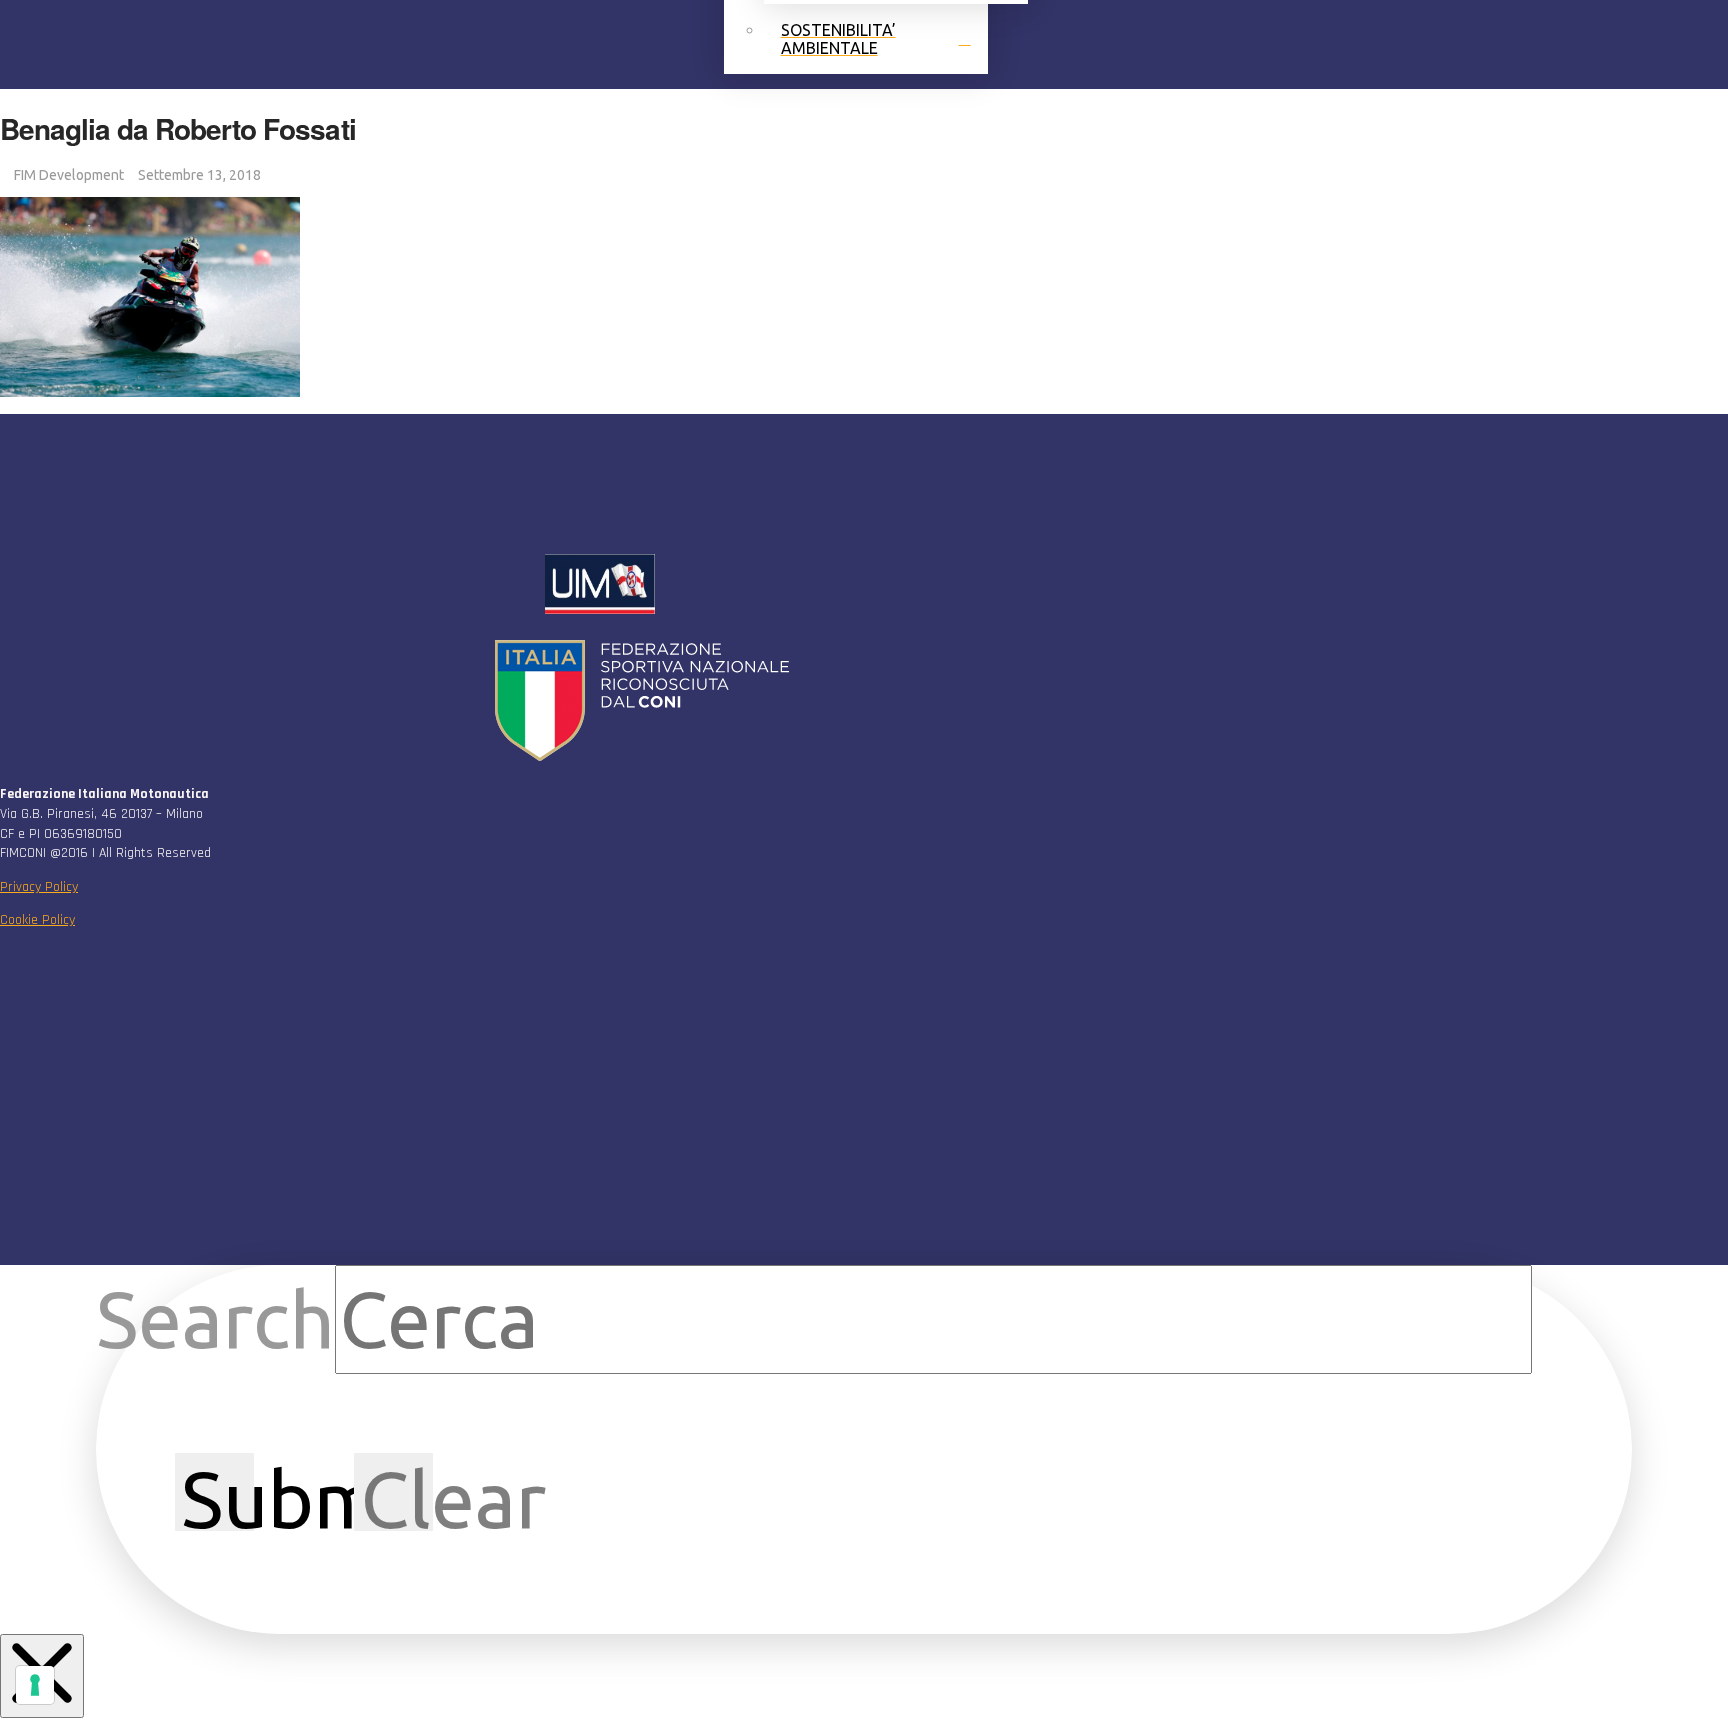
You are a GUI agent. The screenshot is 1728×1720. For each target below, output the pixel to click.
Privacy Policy (39, 887)
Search (215, 1319)
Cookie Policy (37, 920)
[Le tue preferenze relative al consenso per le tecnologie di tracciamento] (35, 1685)
